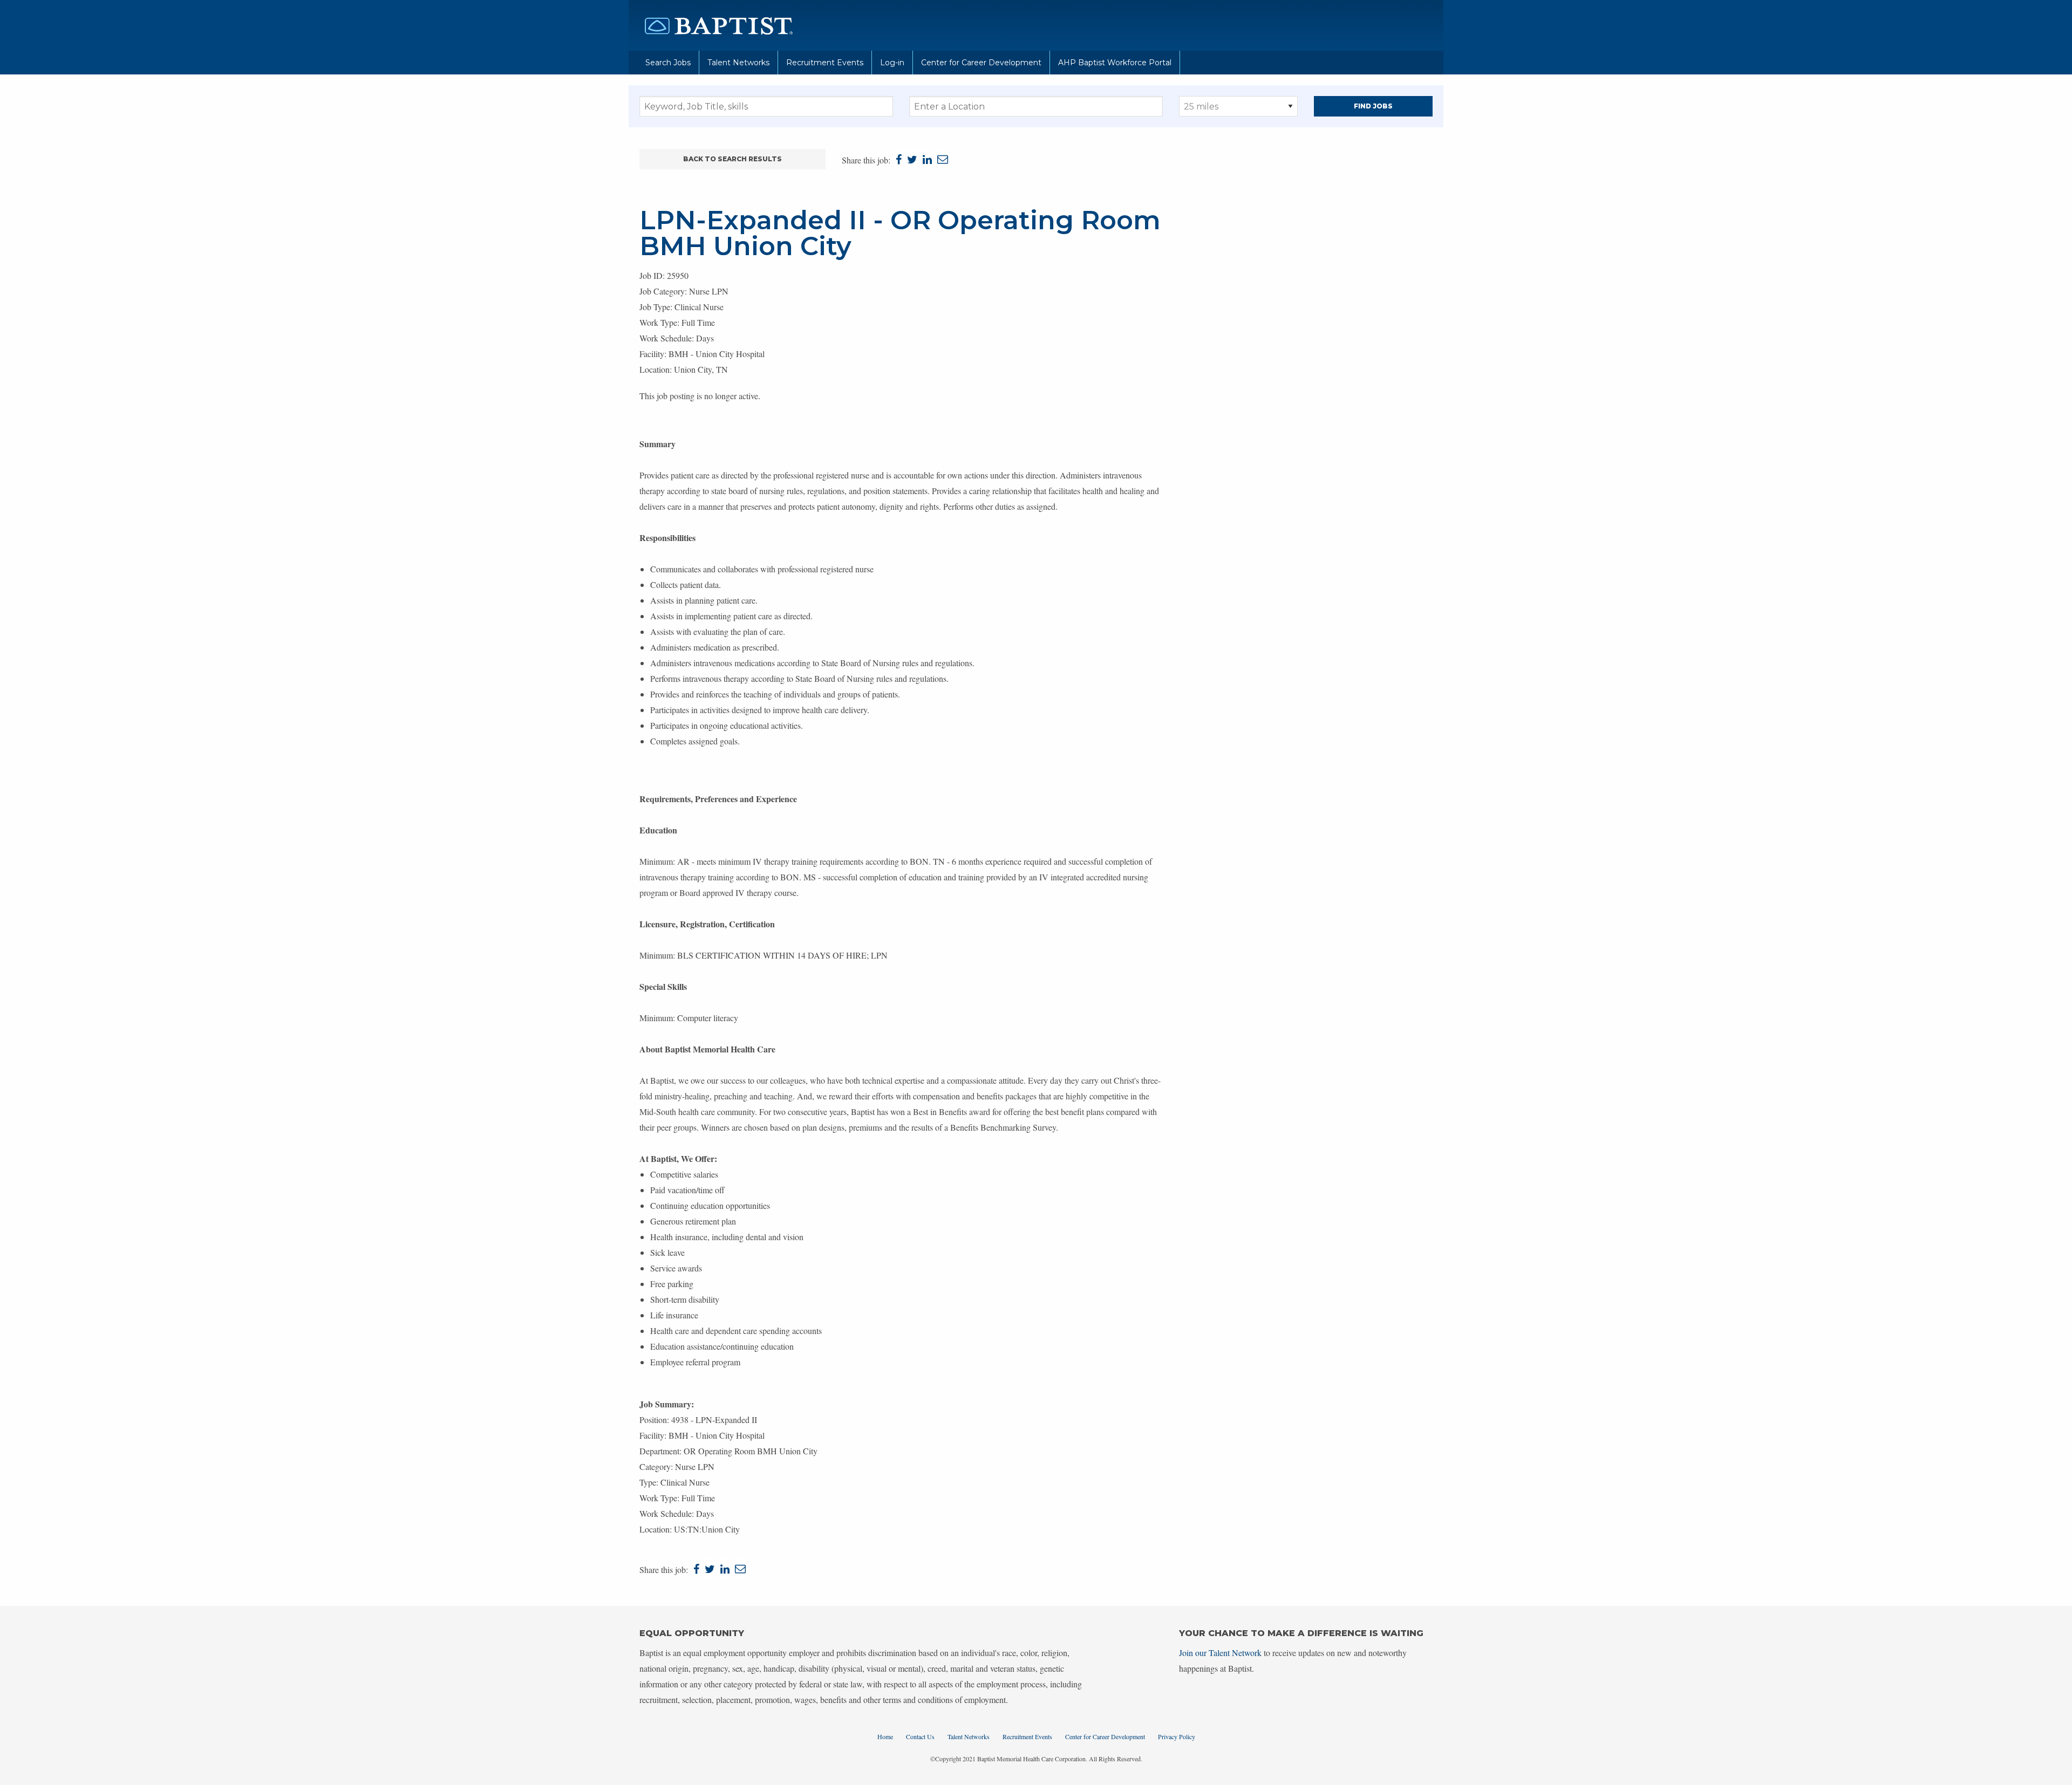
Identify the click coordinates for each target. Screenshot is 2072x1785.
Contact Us (920, 1736)
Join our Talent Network (1220, 1653)
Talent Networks (738, 63)
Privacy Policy (1177, 1736)
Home (885, 1736)
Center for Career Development (981, 63)
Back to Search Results (732, 159)
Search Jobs (668, 63)
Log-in (892, 63)
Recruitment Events (825, 63)
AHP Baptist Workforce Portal (1115, 63)
